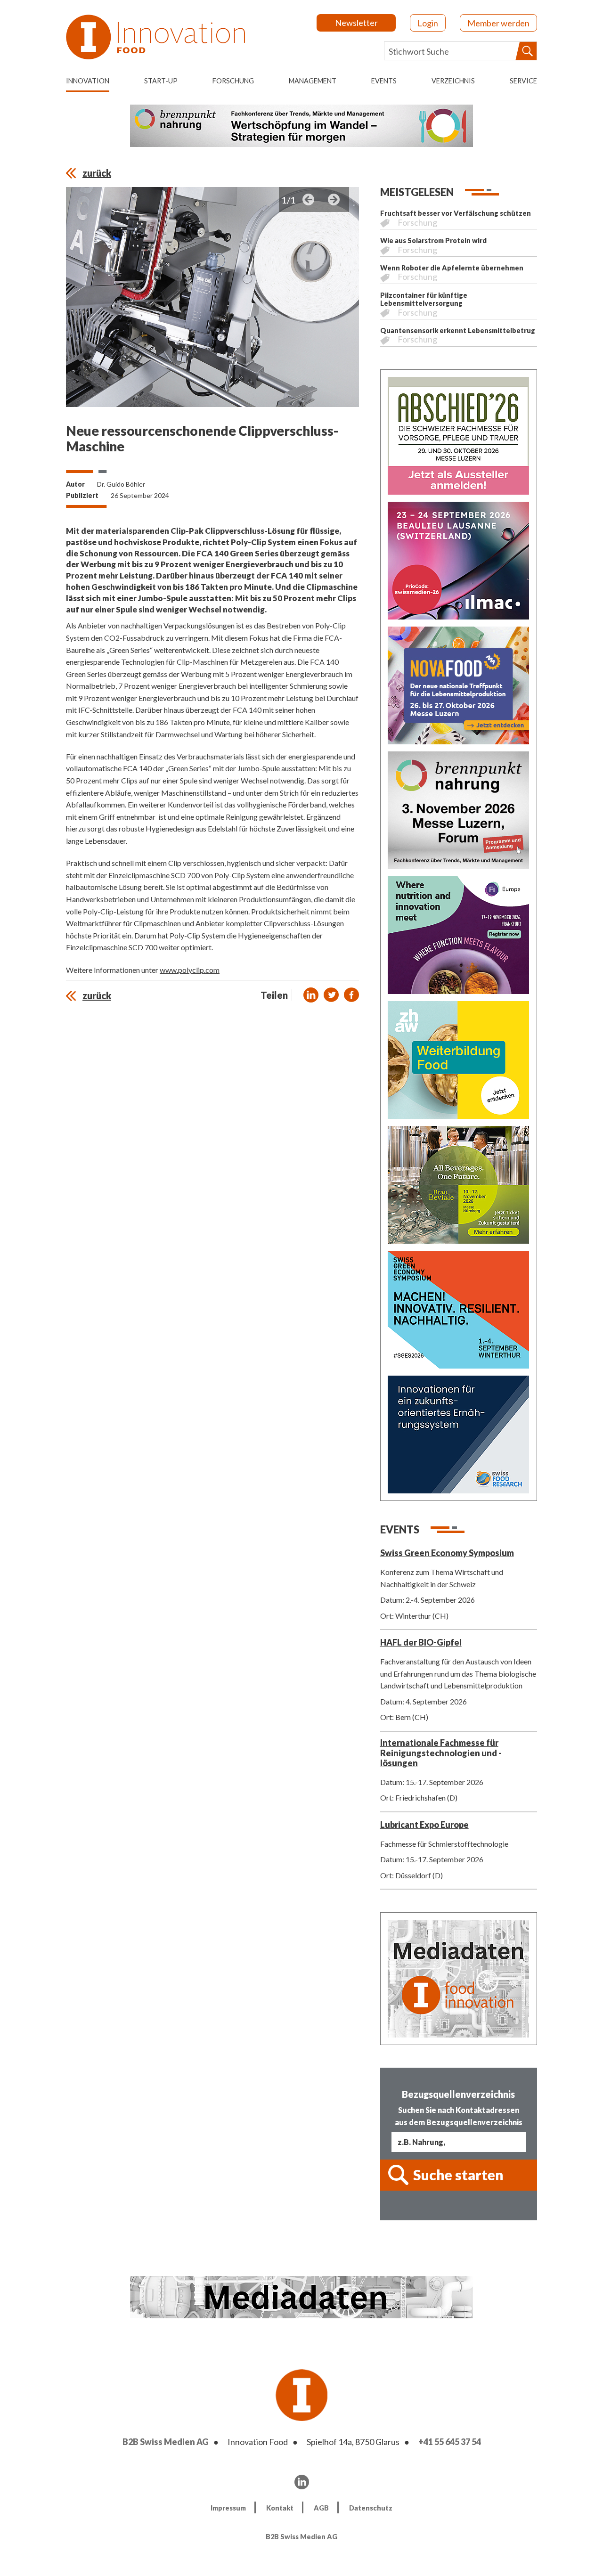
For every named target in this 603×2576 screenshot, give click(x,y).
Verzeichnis (453, 81)
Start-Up (161, 81)
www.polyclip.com (190, 970)
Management (313, 81)
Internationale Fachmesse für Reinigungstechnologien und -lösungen (441, 1753)
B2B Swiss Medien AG (166, 2442)
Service (523, 81)
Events (384, 81)
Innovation (88, 81)
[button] (311, 995)
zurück (97, 173)
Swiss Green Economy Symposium (447, 1553)
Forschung (233, 81)
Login (428, 23)
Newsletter (356, 23)
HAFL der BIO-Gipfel (421, 1642)
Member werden (498, 23)
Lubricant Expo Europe (424, 1825)
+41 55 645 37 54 (450, 2442)
